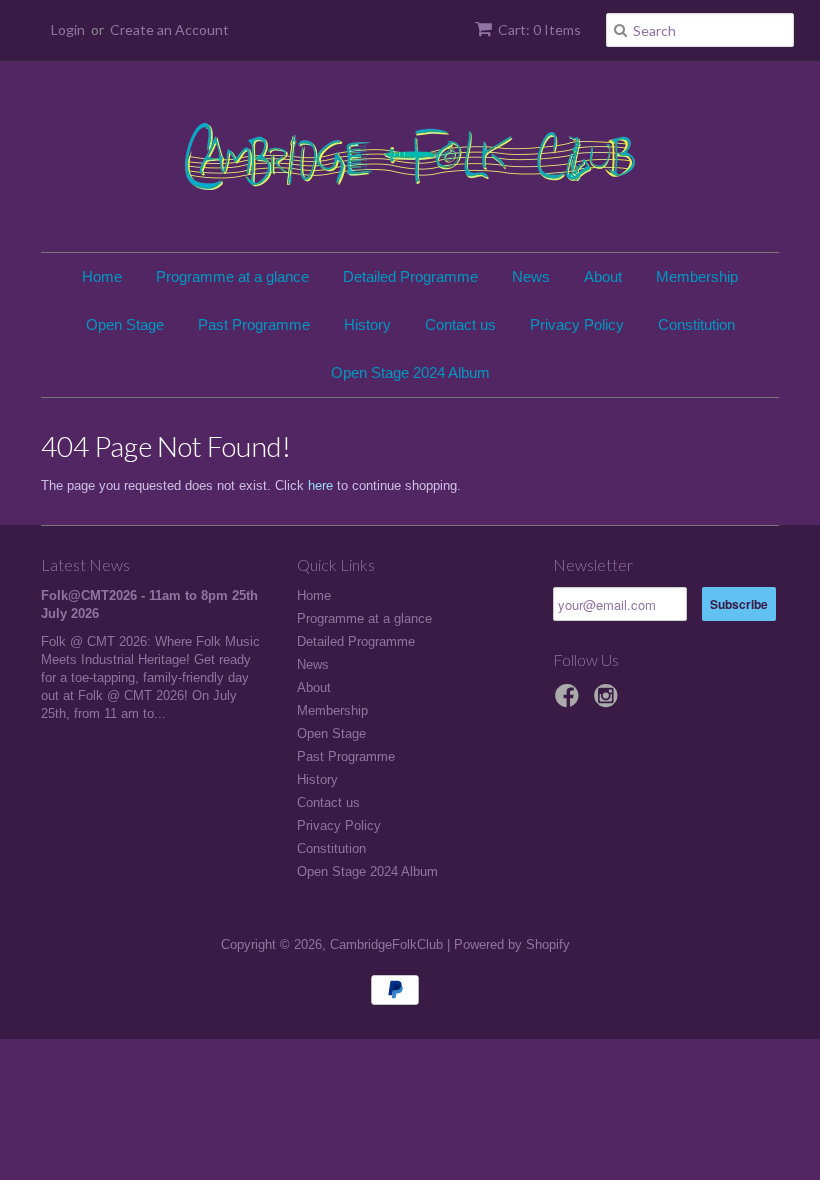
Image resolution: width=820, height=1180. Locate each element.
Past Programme (254, 324)
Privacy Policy (577, 324)
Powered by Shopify (512, 944)
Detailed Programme (410, 276)
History (367, 324)
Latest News (85, 564)
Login (68, 29)
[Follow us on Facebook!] (570, 702)
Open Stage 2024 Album (410, 372)
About (603, 276)
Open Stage (125, 324)
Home (102, 276)
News (531, 276)
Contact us (460, 324)
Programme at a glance (232, 276)
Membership (697, 276)
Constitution (696, 324)
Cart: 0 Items (539, 29)
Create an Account (169, 29)
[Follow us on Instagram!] (609, 702)
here (320, 485)
